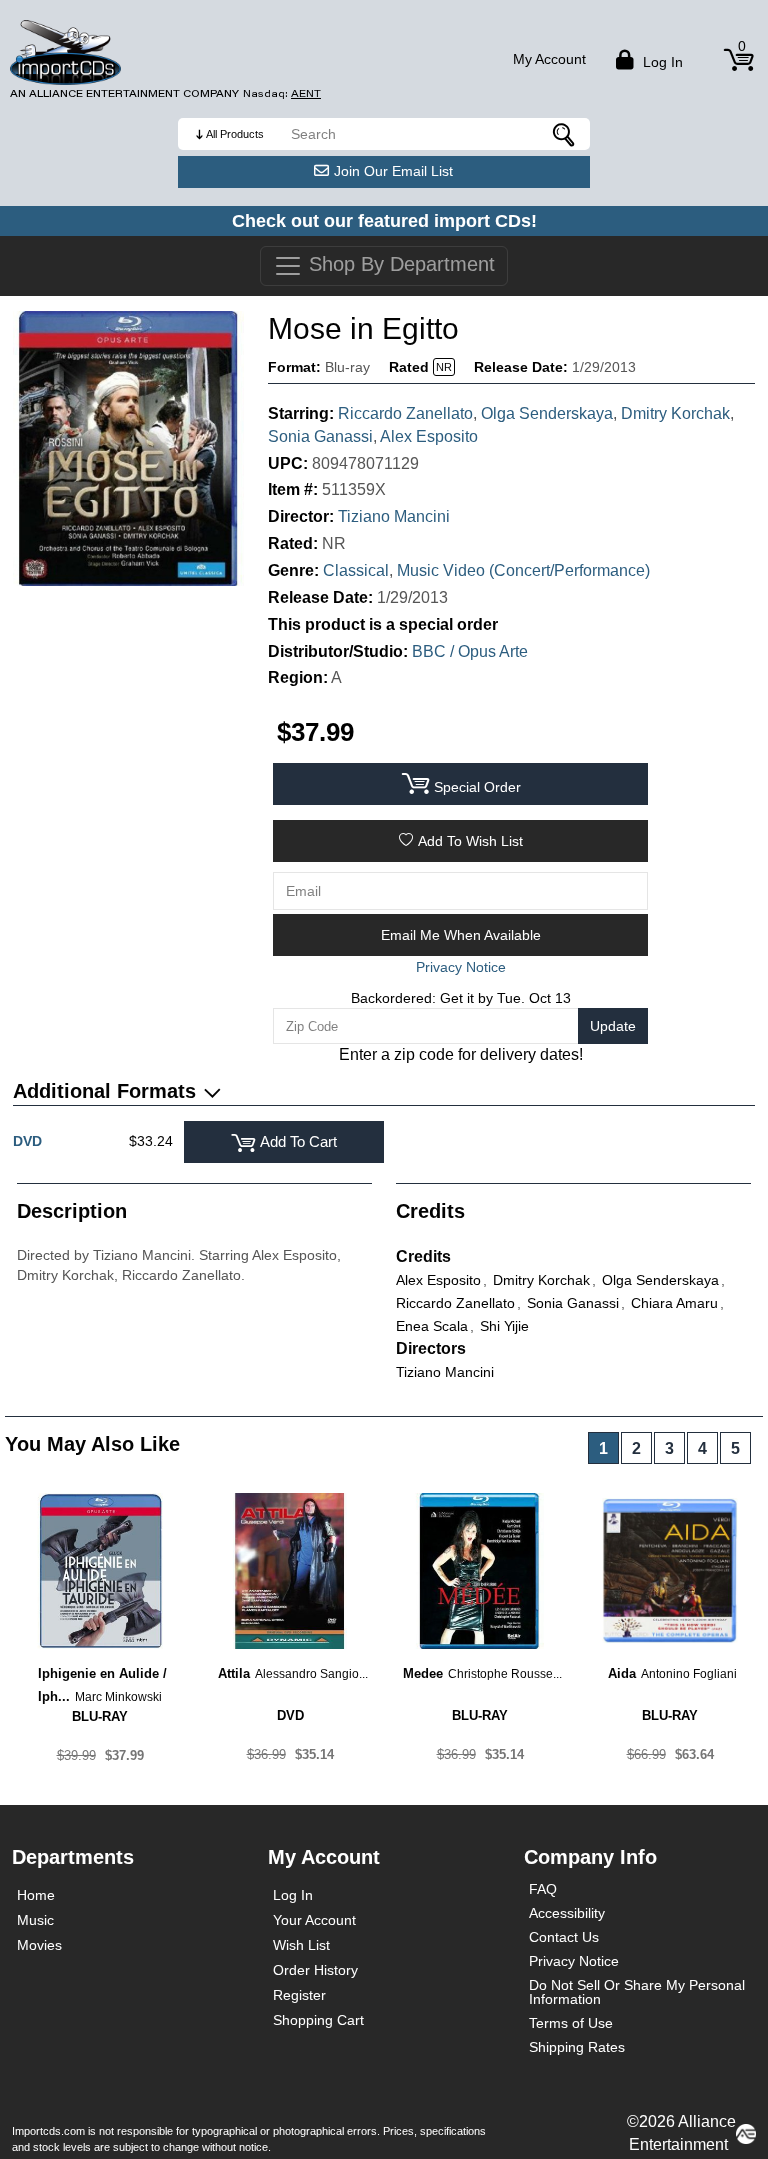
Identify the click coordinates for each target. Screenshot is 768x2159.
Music (35, 1920)
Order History (315, 1970)
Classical (356, 570)
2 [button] (636, 1448)
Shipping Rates (577, 2047)
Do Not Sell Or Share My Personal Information (637, 1992)
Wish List (301, 1945)
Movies (39, 1945)
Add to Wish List (470, 841)
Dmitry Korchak (675, 413)
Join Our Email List (393, 171)
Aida (622, 1673)
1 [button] (603, 1448)
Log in (661, 62)
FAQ (543, 1889)
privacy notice (461, 967)
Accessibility (567, 1913)
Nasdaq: (282, 93)
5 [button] (735, 1448)
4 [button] (702, 1448)
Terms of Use (571, 2023)
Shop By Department (399, 264)
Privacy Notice (574, 1961)
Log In (293, 1895)
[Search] (565, 134)
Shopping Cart (318, 2020)
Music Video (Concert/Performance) (523, 570)
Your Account (314, 1920)
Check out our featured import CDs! (384, 221)
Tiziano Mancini (394, 516)
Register (299, 1995)
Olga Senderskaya (547, 413)
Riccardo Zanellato (405, 413)
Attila (234, 1673)
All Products (235, 134)
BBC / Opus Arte (470, 651)
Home (36, 1895)
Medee (423, 1673)
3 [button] (669, 1448)
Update (613, 1026)
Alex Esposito (429, 436)
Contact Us (564, 1937)
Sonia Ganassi (320, 436)
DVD (27, 1141)
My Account (549, 59)
